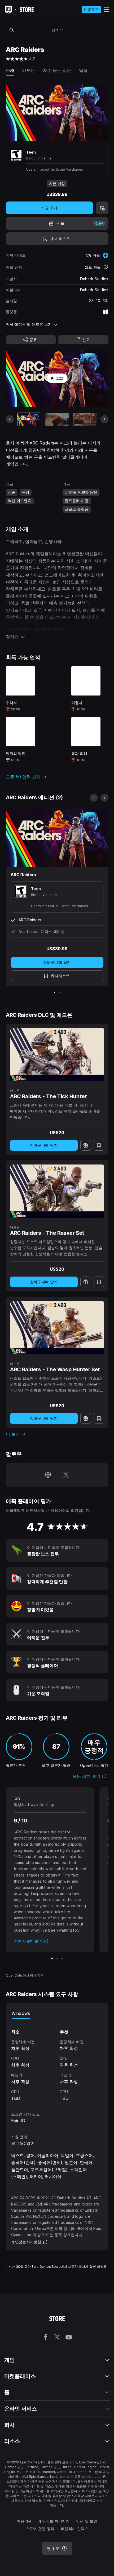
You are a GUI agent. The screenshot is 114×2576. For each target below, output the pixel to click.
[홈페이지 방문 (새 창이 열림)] (48, 1475)
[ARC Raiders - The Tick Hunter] (57, 1055)
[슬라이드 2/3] (57, 1958)
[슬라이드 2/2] (60, 992)
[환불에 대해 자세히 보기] (106, 267)
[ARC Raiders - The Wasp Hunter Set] (57, 1328)
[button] (57, 637)
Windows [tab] (21, 2013)
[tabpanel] (57, 2060)
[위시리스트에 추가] (99, 1145)
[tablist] (57, 2014)
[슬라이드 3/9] (85, 419)
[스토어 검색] (12, 30)
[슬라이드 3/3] (62, 1958)
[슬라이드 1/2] (54, 992)
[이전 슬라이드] (10, 419)
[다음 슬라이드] (104, 419)
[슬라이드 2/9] (57, 419)
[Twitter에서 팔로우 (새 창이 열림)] (66, 1475)
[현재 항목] (29, 419)
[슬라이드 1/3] (52, 1958)
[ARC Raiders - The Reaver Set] (57, 1191)
